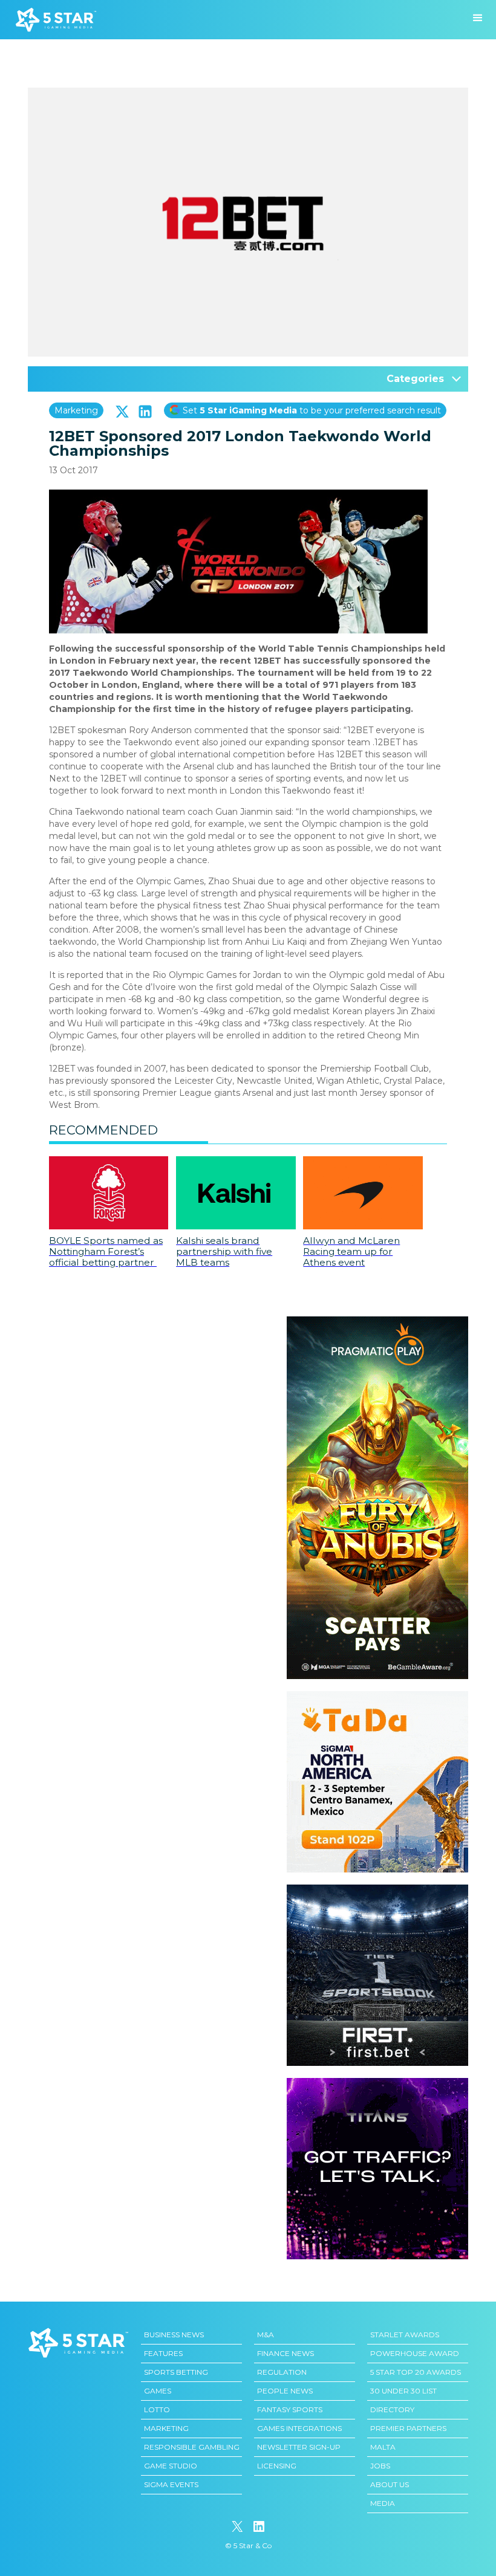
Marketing (76, 410)
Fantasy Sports (290, 2409)
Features (163, 2353)
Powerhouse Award (415, 2353)
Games (158, 2391)
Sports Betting (176, 2372)
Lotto (157, 2409)
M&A (266, 2335)
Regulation (282, 2372)
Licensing (277, 2466)
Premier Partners (408, 2428)
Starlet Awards (405, 2335)
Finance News (286, 2353)
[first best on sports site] (377, 1891)
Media (383, 2503)
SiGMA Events (171, 2484)
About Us (390, 2484)
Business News (174, 2335)
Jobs (380, 2466)
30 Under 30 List (403, 2391)
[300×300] (377, 1697)
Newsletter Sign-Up (299, 2447)
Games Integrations (299, 2428)
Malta (383, 2447)
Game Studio (171, 2466)
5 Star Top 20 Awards (416, 2372)
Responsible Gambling (192, 2447)
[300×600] (377, 1322)
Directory (392, 2409)
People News (285, 2391)
